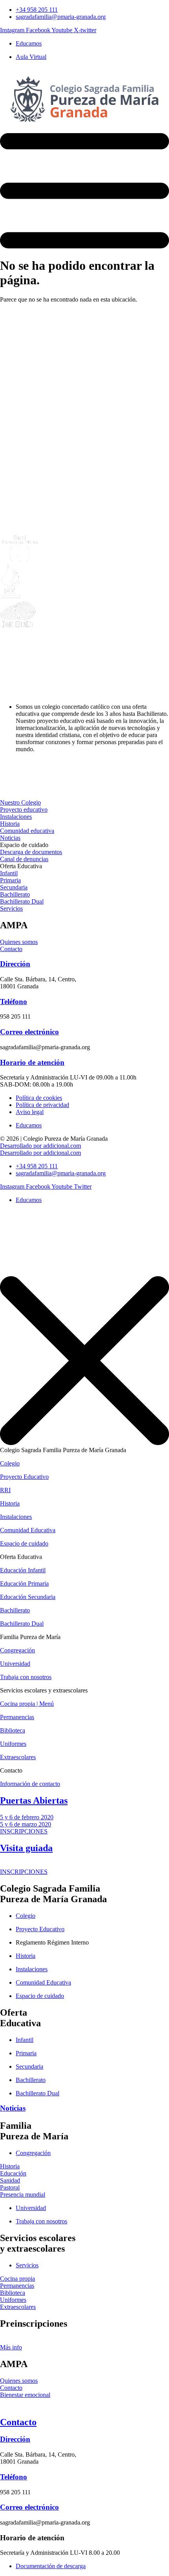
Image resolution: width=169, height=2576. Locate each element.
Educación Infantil (23, 1570)
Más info (11, 2347)
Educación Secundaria (28, 1597)
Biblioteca (13, 1730)
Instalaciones (16, 1517)
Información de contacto (30, 1784)
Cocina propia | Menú (27, 1704)
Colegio (10, 1463)
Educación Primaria (24, 1583)
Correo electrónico (29, 1032)
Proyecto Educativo (24, 1477)
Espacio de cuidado (24, 1543)
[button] (24, 845)
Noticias (13, 2108)
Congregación (17, 1650)
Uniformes (13, 1744)
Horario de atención (32, 1062)
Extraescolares (18, 1757)
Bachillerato (15, 1610)
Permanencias (17, 1717)
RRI (5, 1490)
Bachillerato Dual (22, 1624)
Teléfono (14, 1002)
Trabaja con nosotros (26, 1677)
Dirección (15, 964)
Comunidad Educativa (28, 1530)
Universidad (15, 1664)
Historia (10, 1503)
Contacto (18, 2422)
